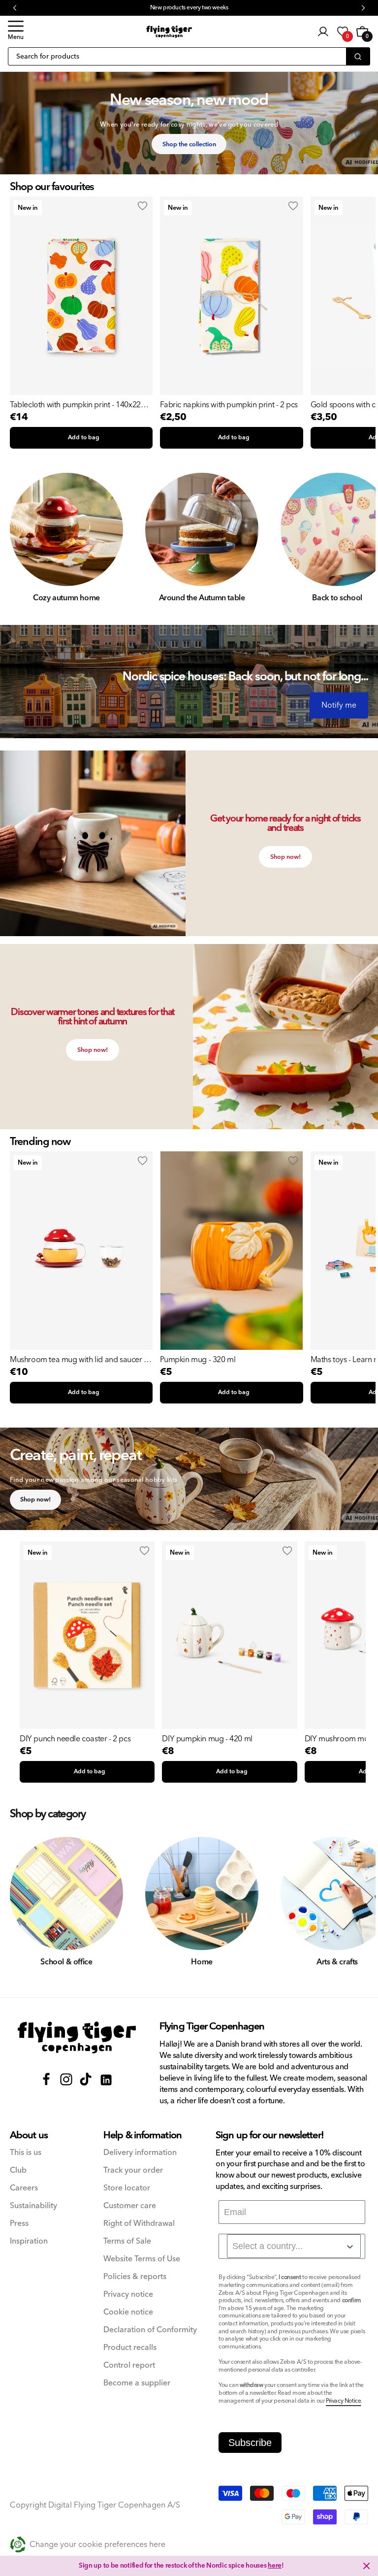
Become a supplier (137, 2383)
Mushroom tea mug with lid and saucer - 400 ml (78, 1360)
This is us (26, 2153)
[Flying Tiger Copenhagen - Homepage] (169, 32)
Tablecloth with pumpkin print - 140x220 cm (77, 405)
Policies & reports (135, 2277)
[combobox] (294, 2246)
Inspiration (29, 2241)
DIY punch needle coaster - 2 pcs (75, 1739)
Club (18, 2170)
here (275, 2566)
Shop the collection (189, 144)
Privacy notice (128, 2295)
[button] (16, 32)
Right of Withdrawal (139, 2224)
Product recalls (130, 2348)
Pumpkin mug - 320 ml (198, 1360)
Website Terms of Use (142, 2259)
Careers (24, 2188)
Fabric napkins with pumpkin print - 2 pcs (229, 405)
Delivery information (140, 2153)
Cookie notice (128, 2312)
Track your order (133, 2170)
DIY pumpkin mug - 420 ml (207, 1739)
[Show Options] (350, 2247)
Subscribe (250, 2443)
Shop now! (285, 857)
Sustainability (33, 2206)
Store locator (127, 2188)
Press (19, 2224)
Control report (129, 2365)
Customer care (130, 2206)
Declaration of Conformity (150, 2330)
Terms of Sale (127, 2241)
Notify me (339, 705)
